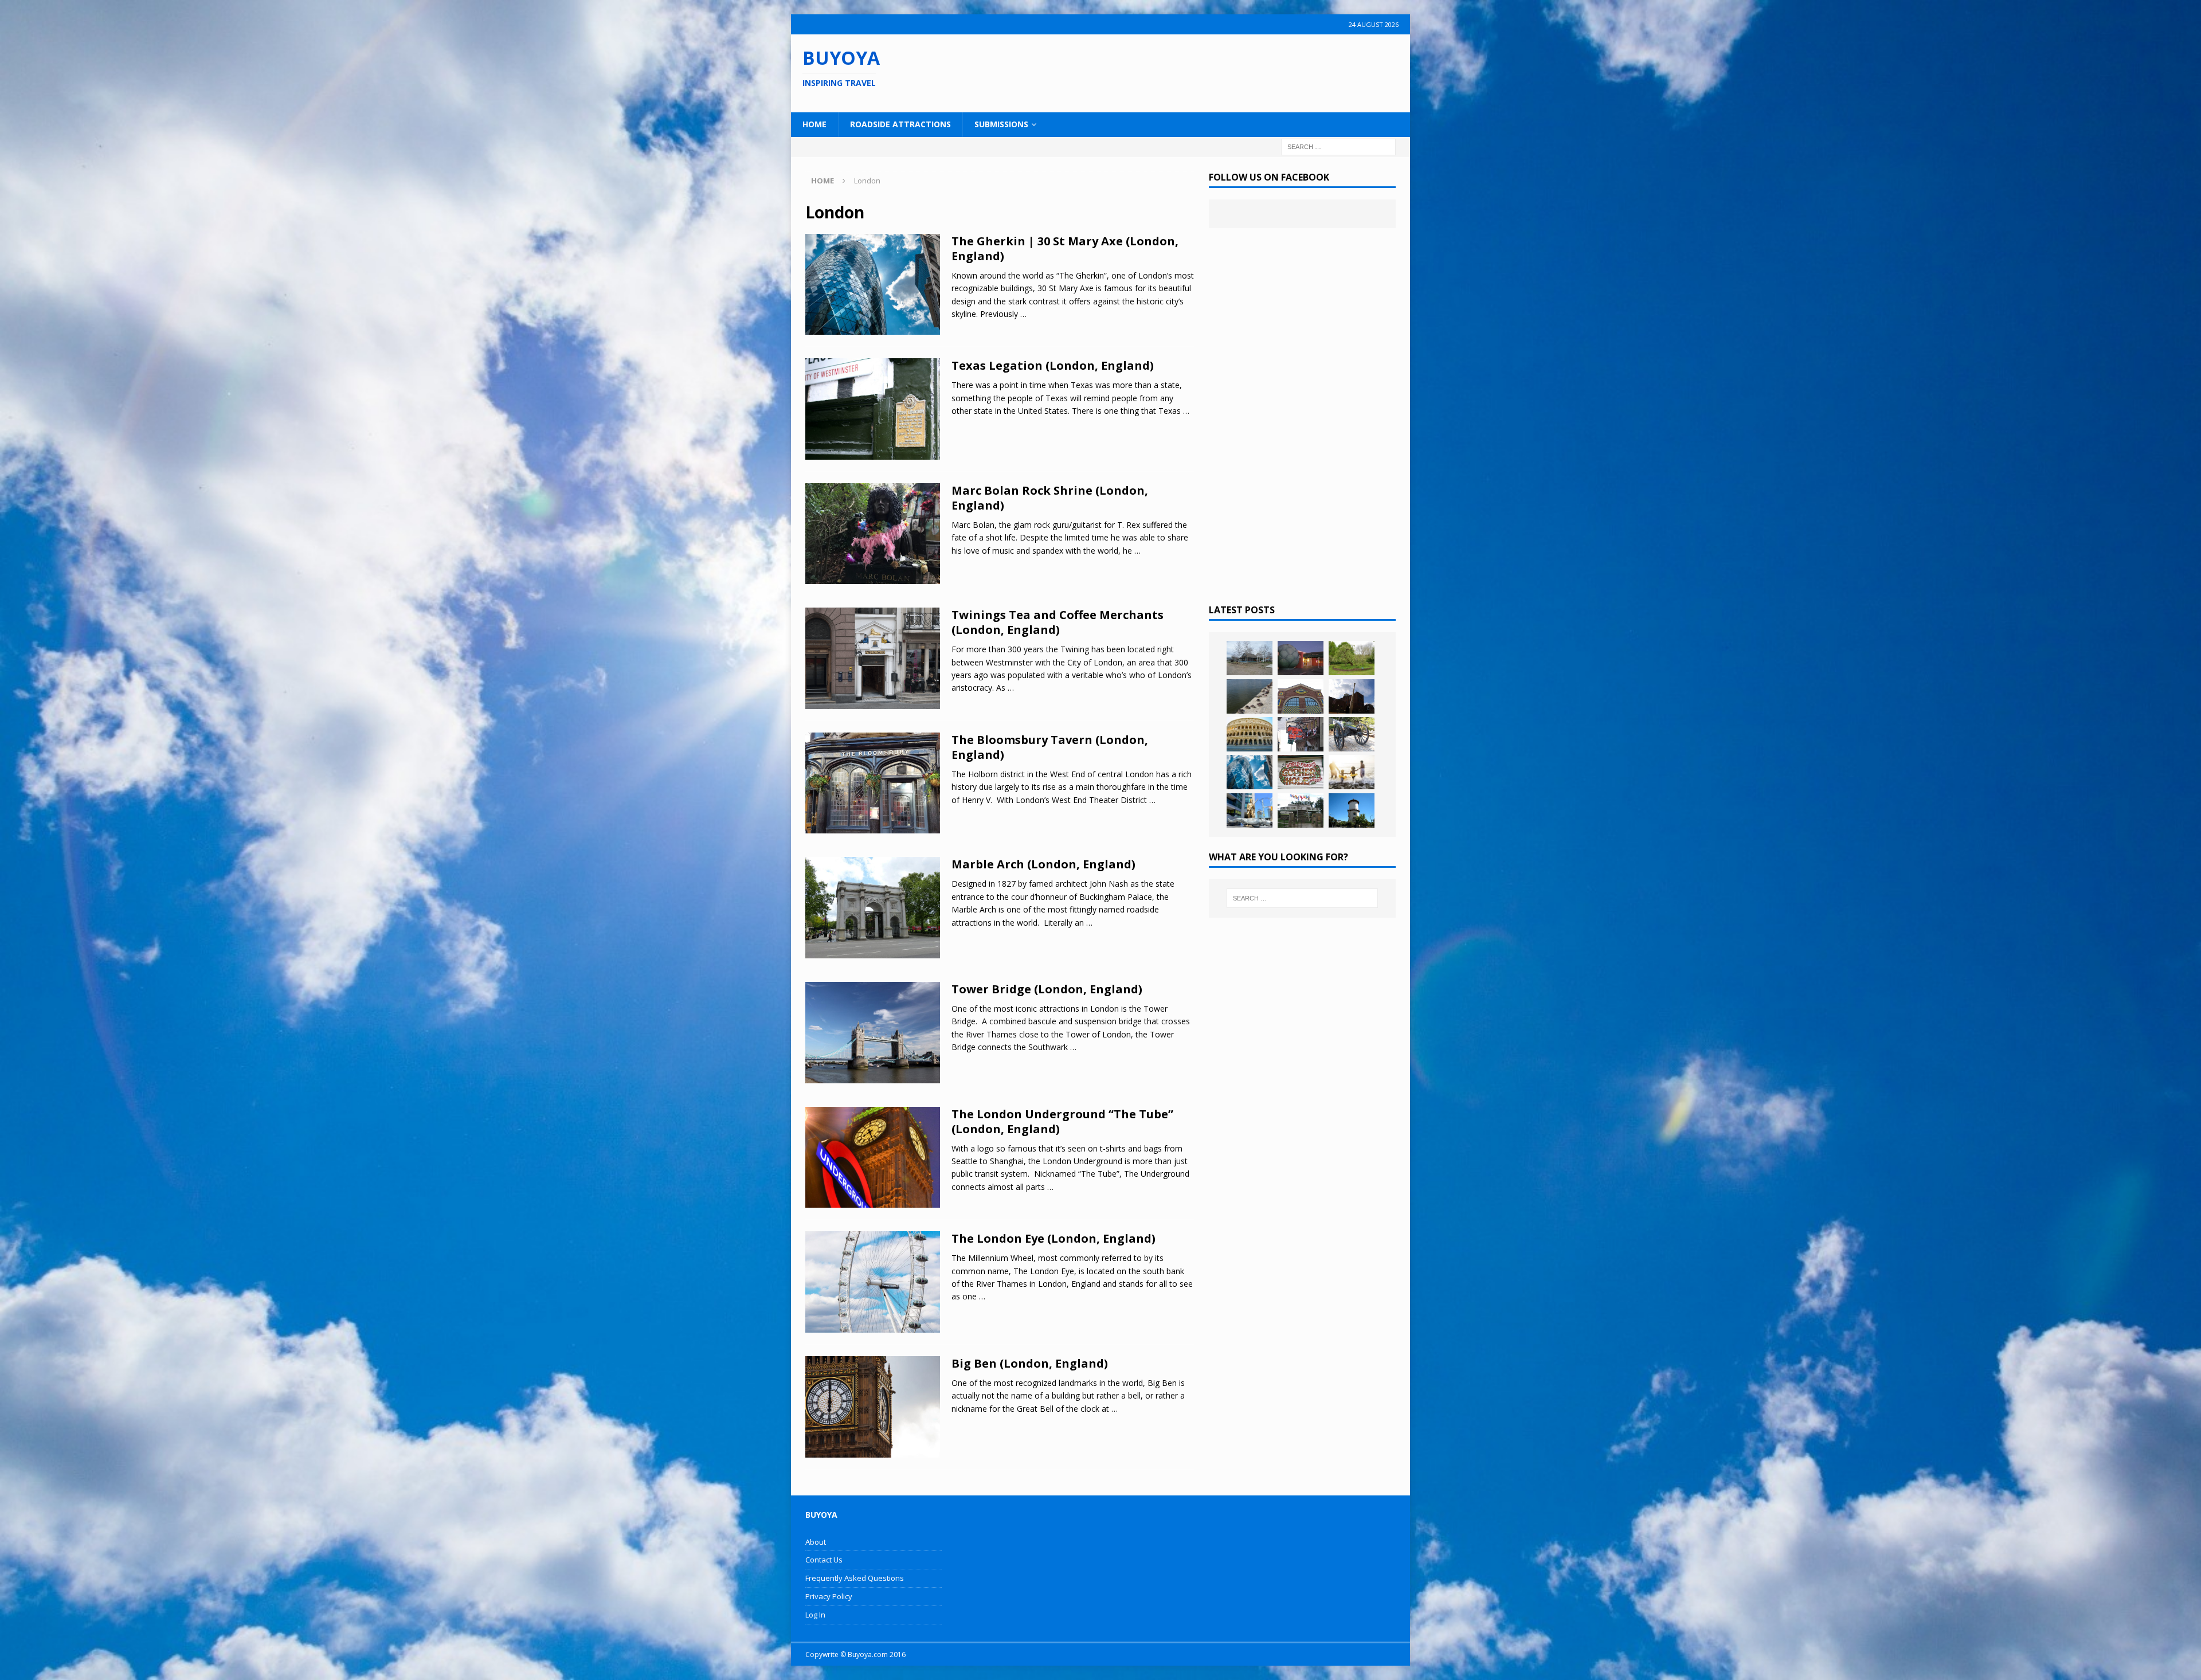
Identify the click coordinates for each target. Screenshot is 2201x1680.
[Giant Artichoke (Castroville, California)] (1301, 658)
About (816, 1542)
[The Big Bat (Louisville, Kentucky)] (1352, 696)
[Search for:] (1338, 146)
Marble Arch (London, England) (1043, 864)
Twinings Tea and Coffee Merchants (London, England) (1058, 622)
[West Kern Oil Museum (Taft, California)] (1250, 658)
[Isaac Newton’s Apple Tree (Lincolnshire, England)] (1352, 658)
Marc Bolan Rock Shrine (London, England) (1050, 498)
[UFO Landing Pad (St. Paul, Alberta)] (1301, 810)
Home (814, 124)
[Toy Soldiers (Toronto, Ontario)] (1250, 810)
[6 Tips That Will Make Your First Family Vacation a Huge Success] (1352, 772)
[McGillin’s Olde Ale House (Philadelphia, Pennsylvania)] (1301, 734)
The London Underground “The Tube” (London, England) (1062, 1121)
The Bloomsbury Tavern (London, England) (1050, 747)
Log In (815, 1615)
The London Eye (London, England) (1053, 1238)
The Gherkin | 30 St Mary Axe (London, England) (1065, 248)
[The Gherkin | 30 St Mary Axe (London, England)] (1250, 772)
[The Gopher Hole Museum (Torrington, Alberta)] (1301, 772)
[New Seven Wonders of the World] (1250, 734)
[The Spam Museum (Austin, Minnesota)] (1301, 696)
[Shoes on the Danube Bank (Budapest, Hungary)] (1250, 696)
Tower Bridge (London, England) (1047, 989)
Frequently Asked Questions (855, 1578)
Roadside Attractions (900, 124)
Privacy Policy (829, 1596)
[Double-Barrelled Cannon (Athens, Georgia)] (1352, 734)
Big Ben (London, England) (1030, 1363)
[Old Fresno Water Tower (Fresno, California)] (1352, 810)
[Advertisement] (1174, 72)
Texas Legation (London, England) (1053, 365)
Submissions (1001, 124)
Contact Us (824, 1560)
